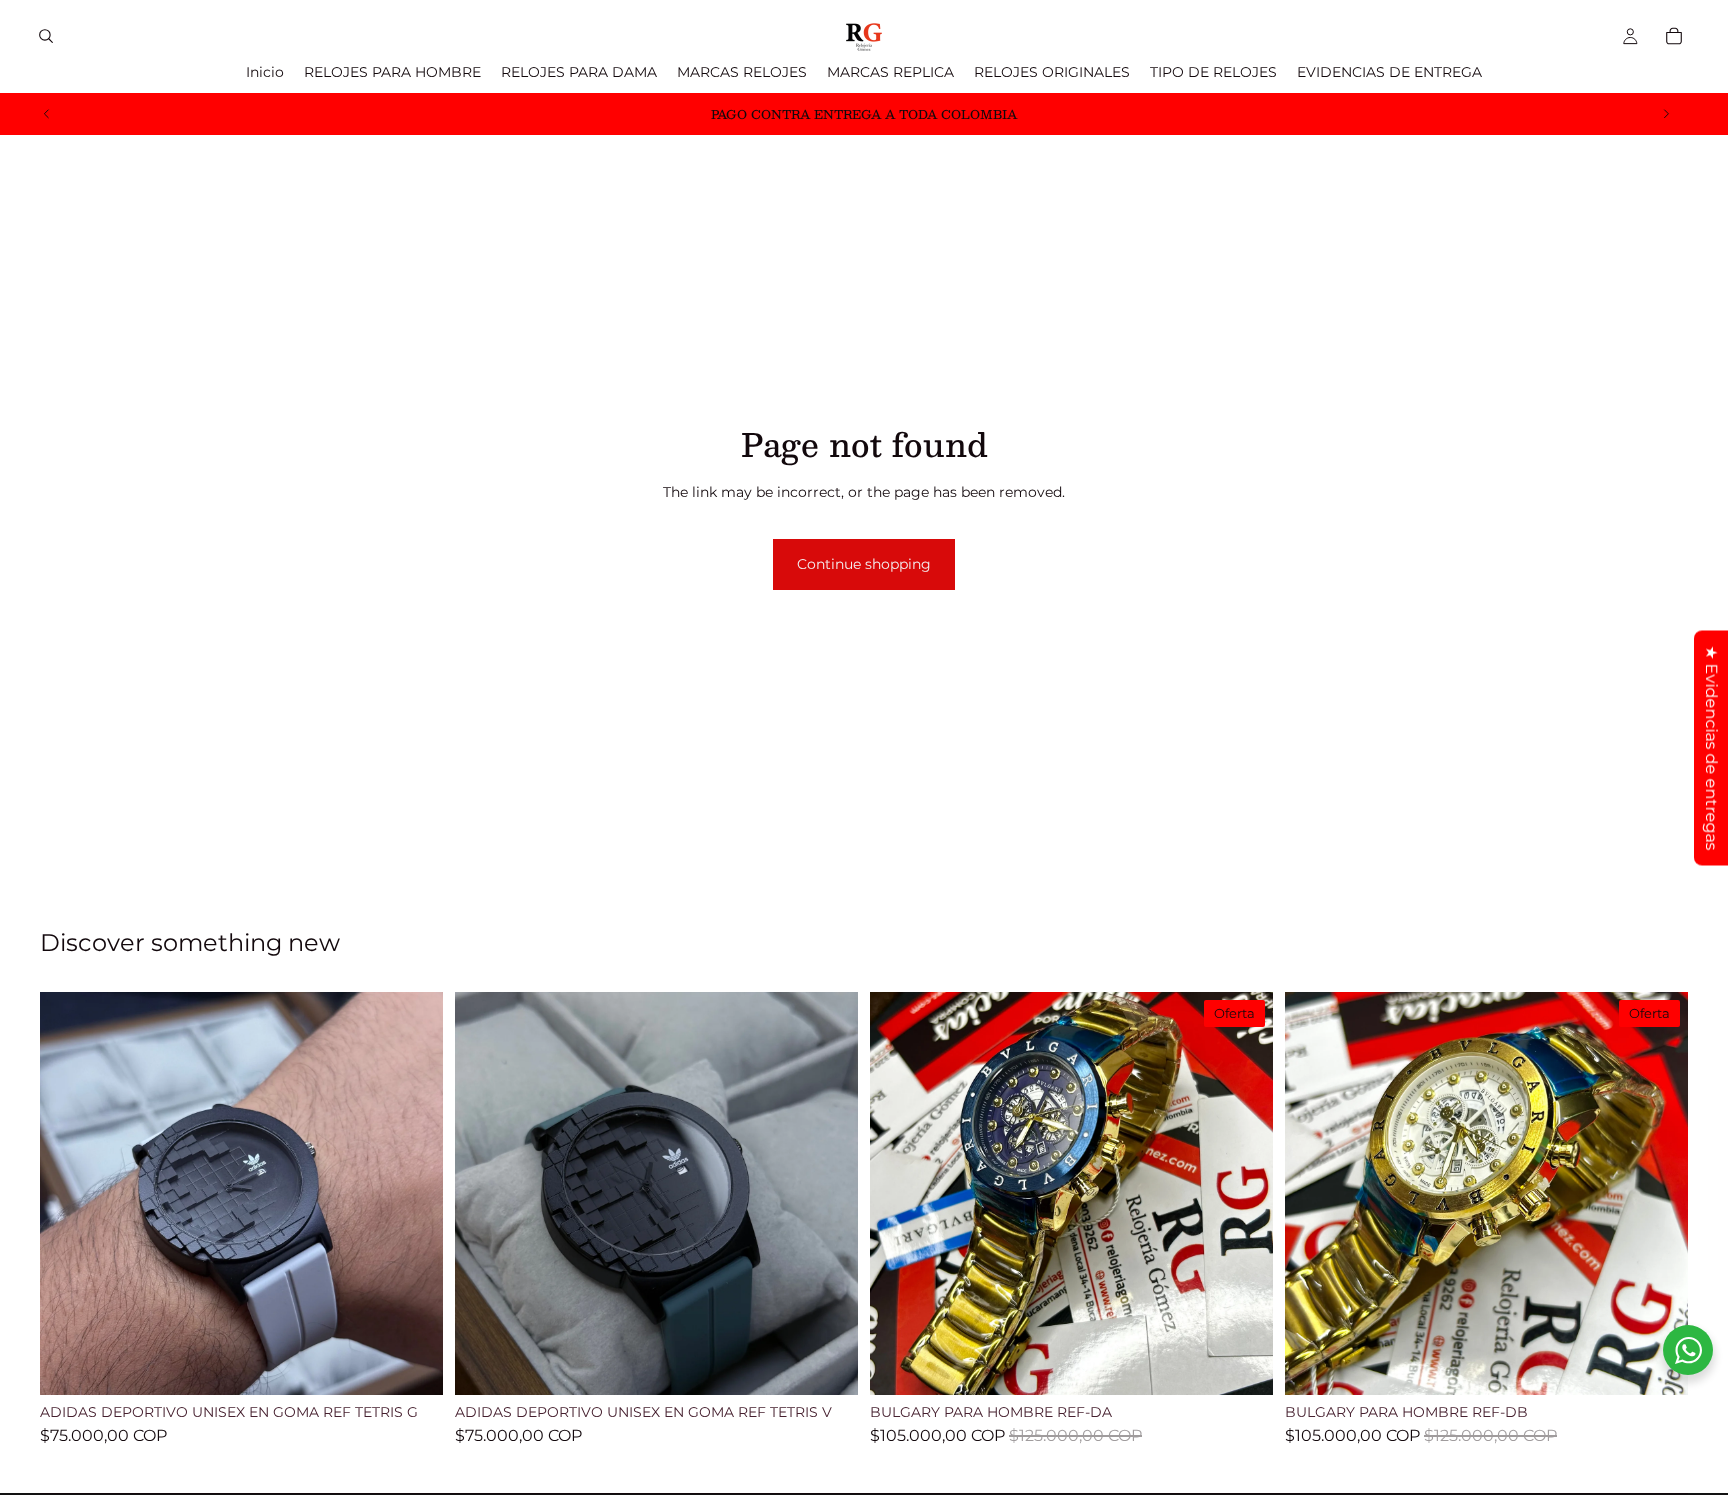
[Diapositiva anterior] (47, 114)
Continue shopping (864, 564)
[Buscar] (46, 36)
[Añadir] (412, 1365)
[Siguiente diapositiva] (1666, 114)
